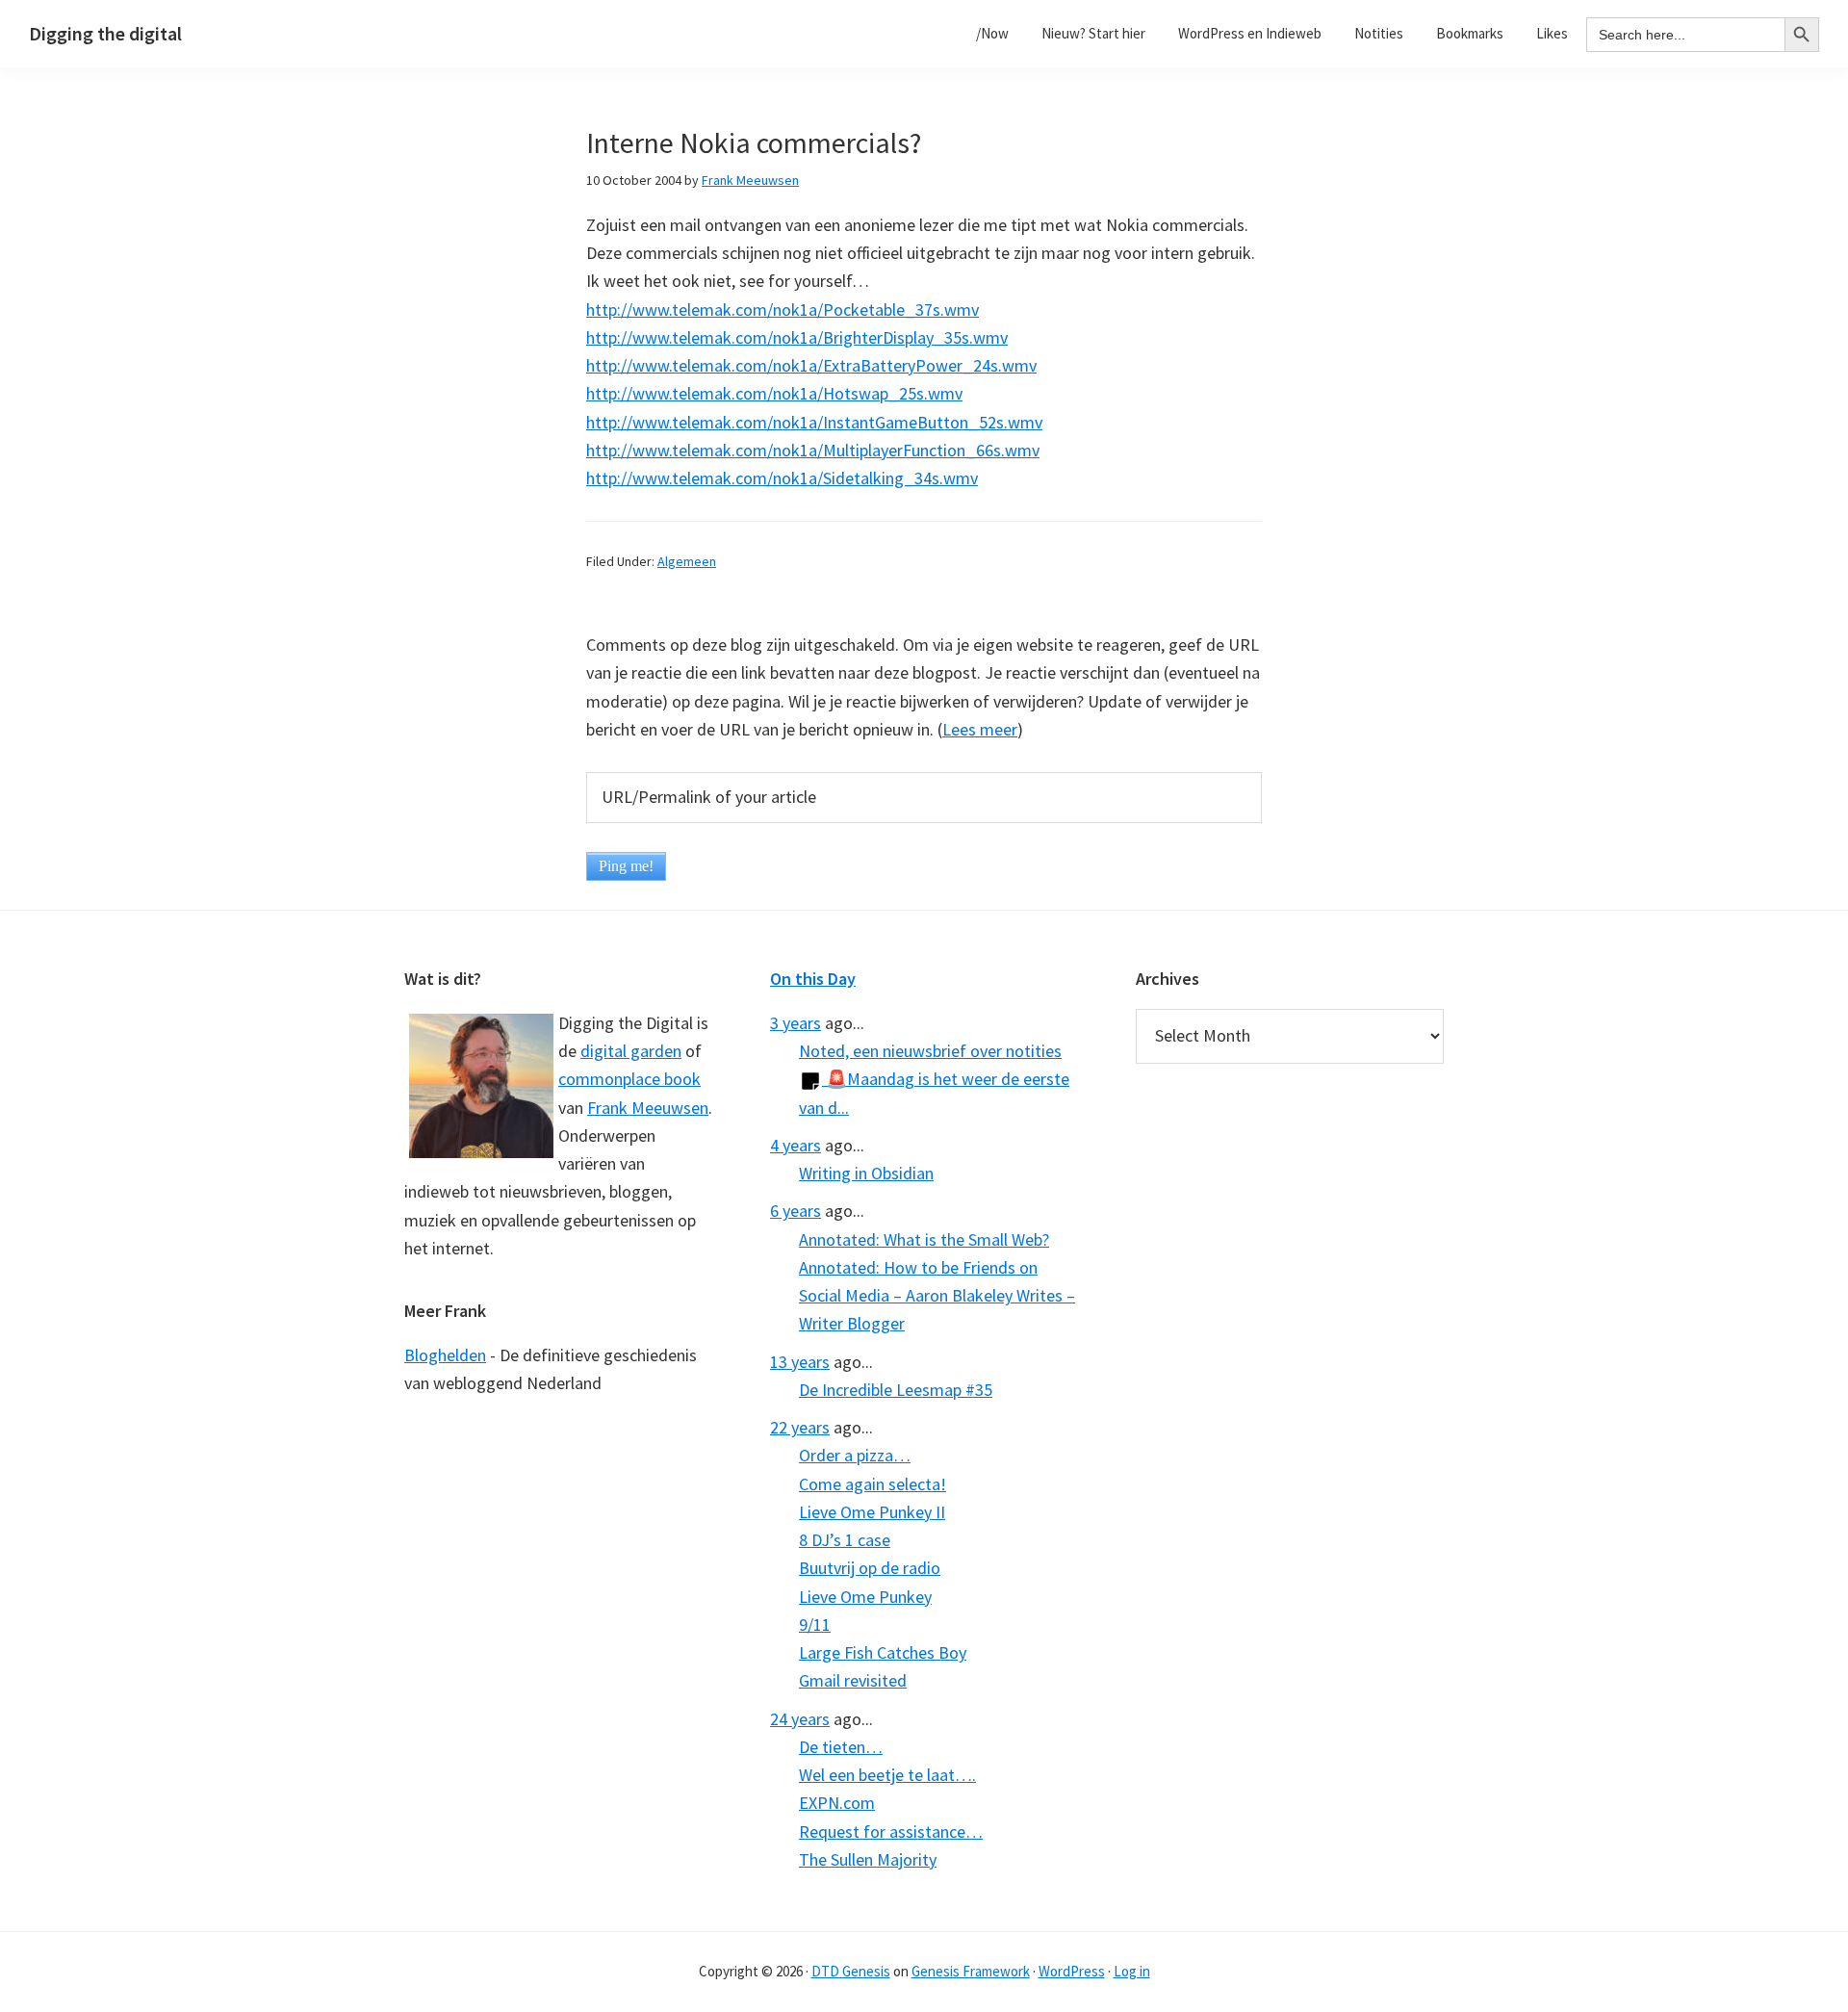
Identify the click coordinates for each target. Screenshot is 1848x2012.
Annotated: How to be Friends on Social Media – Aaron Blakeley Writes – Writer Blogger (937, 1296)
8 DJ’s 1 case (845, 1540)
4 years (796, 1145)
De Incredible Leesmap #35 (896, 1390)
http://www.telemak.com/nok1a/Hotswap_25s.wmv (774, 393)
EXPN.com (837, 1803)
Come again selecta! (873, 1484)
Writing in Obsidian (866, 1173)
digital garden (631, 1051)
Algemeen (687, 561)
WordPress (1072, 1971)
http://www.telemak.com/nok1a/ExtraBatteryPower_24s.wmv (811, 365)
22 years (800, 1427)
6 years (796, 1211)
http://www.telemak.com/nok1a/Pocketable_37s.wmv (783, 310)
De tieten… (841, 1747)
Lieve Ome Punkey (865, 1597)
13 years (800, 1362)
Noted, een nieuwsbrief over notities (930, 1051)
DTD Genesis (851, 1971)
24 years (800, 1719)
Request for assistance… (891, 1831)
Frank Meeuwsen (648, 1108)
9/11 (815, 1625)
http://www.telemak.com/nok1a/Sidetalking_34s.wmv (782, 478)
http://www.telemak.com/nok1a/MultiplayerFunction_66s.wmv (813, 450)
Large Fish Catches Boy (883, 1652)
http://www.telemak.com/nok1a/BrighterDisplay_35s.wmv (797, 337)
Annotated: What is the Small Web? (924, 1239)
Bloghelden (445, 1355)
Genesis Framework (971, 1971)
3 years (796, 1023)
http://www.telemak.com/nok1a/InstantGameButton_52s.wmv (814, 422)
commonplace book (629, 1079)
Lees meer (980, 729)
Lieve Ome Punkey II (872, 1512)
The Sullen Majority (868, 1859)
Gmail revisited (853, 1680)
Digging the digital (105, 33)
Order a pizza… (855, 1455)
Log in (1132, 1971)
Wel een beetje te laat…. (887, 1775)
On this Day (813, 979)
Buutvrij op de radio (870, 1568)
